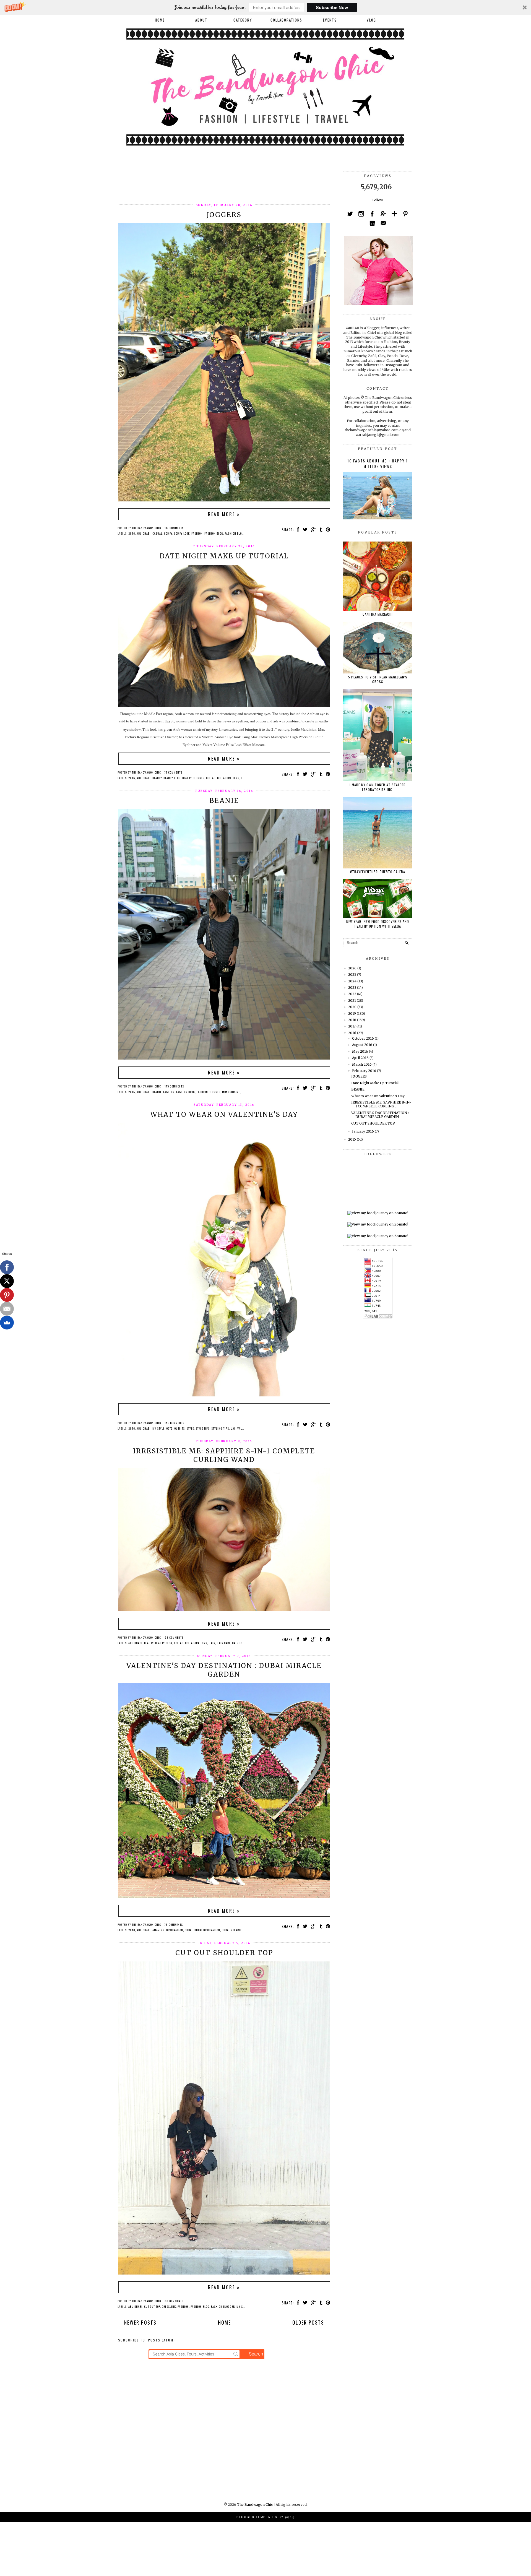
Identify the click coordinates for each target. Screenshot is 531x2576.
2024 (352, 981)
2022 (352, 994)
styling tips (220, 1428)
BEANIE (224, 801)
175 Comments (174, 1086)
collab (211, 778)
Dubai (189, 1930)
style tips (203, 1428)
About (201, 20)
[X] (7, 1281)
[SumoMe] (7, 1323)
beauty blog (172, 778)
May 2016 (360, 1051)
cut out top (152, 2306)
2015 (352, 1139)
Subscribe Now (332, 7)
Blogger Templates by (265, 2517)
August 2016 (362, 1045)
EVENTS (330, 20)
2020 (352, 1007)
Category (243, 20)
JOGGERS (224, 215)
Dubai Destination (207, 1930)
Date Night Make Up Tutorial (224, 556)
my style (158, 1428)
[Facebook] (7, 1267)
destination (175, 1930)
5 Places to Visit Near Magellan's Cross (378, 679)
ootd (169, 1428)
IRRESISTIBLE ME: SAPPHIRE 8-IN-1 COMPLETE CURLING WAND (224, 1455)
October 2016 (363, 1038)
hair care (224, 1643)
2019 (352, 1014)
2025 (352, 975)
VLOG (371, 20)
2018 (352, 1020)
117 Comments (174, 528)
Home (160, 20)
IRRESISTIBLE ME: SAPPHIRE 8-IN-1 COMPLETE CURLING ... (381, 1104)
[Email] (7, 1309)
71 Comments (173, 772)
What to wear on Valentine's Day (224, 1114)
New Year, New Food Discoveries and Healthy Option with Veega (378, 924)
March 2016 (362, 1064)
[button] (265, 7)
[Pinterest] (7, 1295)
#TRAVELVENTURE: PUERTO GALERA (378, 872)
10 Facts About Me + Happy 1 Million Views (378, 463)
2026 (352, 968)
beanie (157, 1092)
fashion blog (214, 533)
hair (212, 1643)
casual (157, 533)
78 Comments (174, 1925)
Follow (378, 200)
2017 (352, 1026)
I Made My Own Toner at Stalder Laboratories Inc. (378, 787)
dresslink (169, 2306)
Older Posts (308, 2322)
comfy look (182, 533)
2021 (352, 1001)
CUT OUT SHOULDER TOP (224, 1953)
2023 (352, 988)
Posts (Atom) (162, 2340)
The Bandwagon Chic (255, 2505)
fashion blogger (237, 533)
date (244, 778)
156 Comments (174, 1423)
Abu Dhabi (144, 533)
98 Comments (174, 1637)
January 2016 (363, 1131)
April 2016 (360, 1058)
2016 (132, 533)
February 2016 (364, 1071)
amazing (158, 1930)
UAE (233, 1428)
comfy (168, 533)
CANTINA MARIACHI (378, 614)
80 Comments (174, 2301)
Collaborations (228, 778)
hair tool (239, 1643)
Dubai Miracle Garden (237, 1930)
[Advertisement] (219, 184)
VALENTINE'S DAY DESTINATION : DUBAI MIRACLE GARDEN (224, 1670)
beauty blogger (193, 778)
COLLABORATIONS (286, 20)
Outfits (179, 1428)
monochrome (231, 1092)
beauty (157, 778)
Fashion (197, 533)
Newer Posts (140, 2322)
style (190, 1428)
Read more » (224, 514)
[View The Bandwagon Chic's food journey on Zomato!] (378, 1213)
